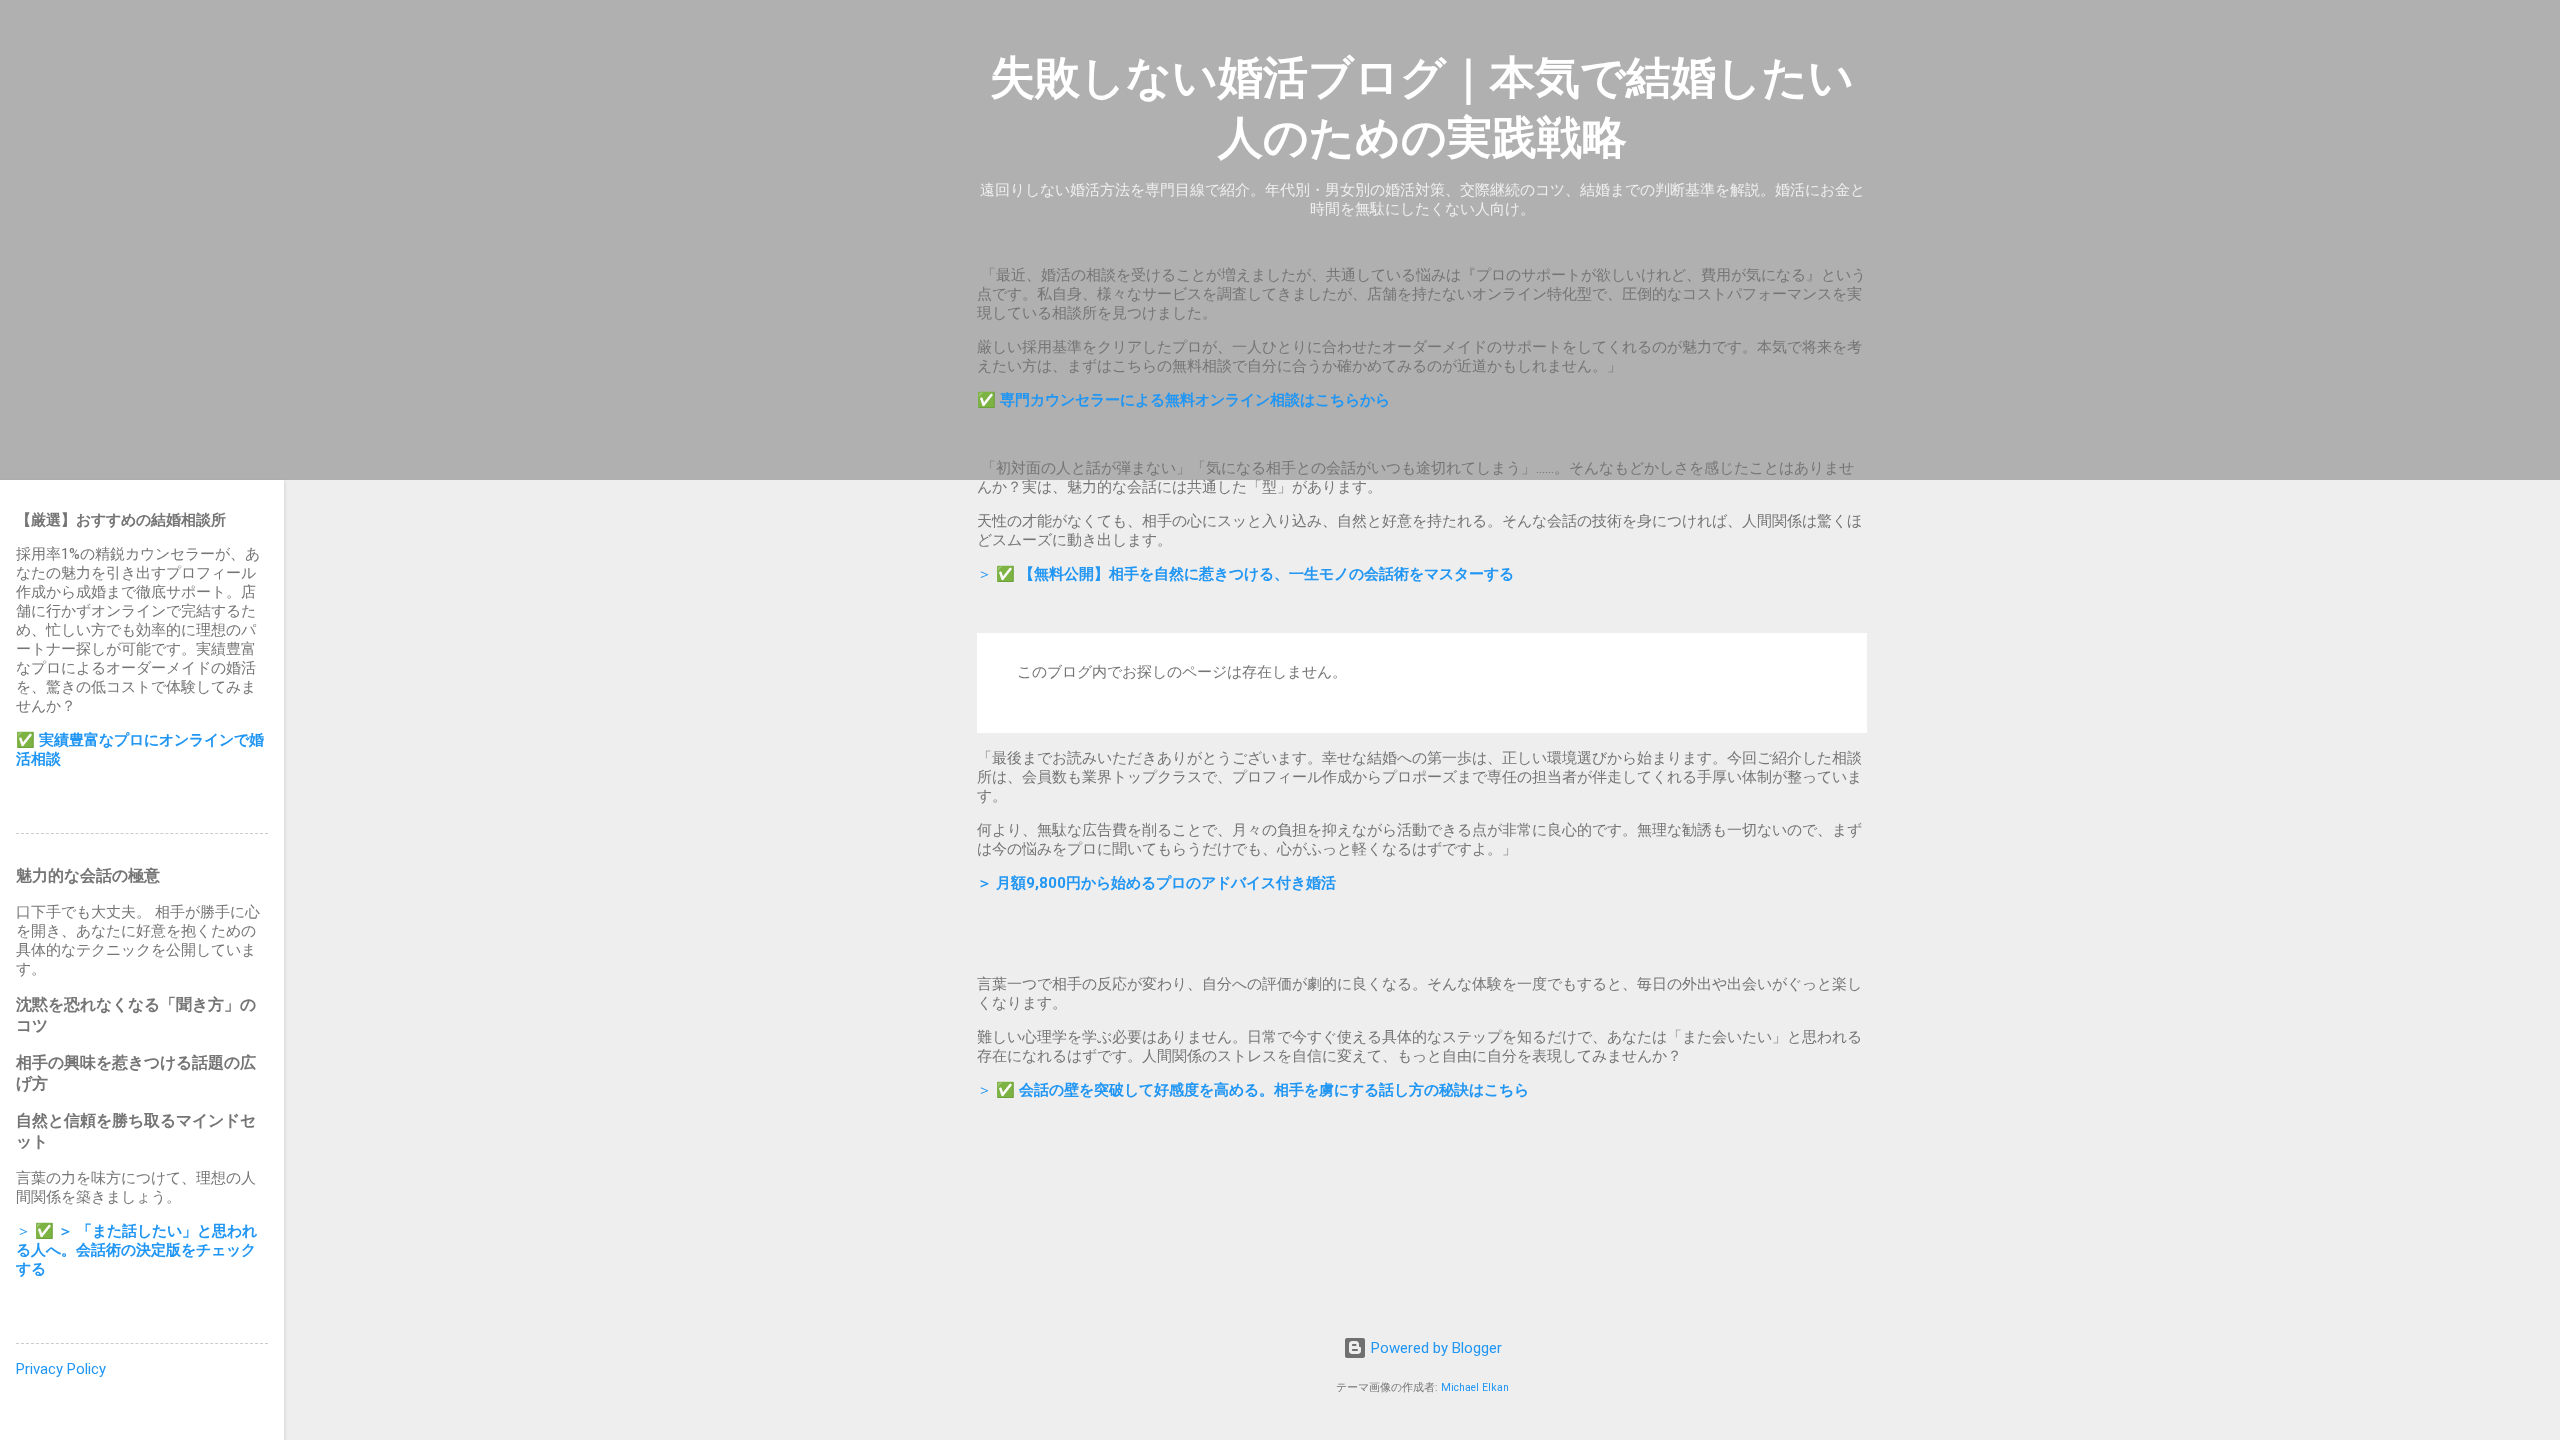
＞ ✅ (1245, 574)
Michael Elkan (1475, 1387)
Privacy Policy (61, 1369)
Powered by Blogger (1434, 1348)
